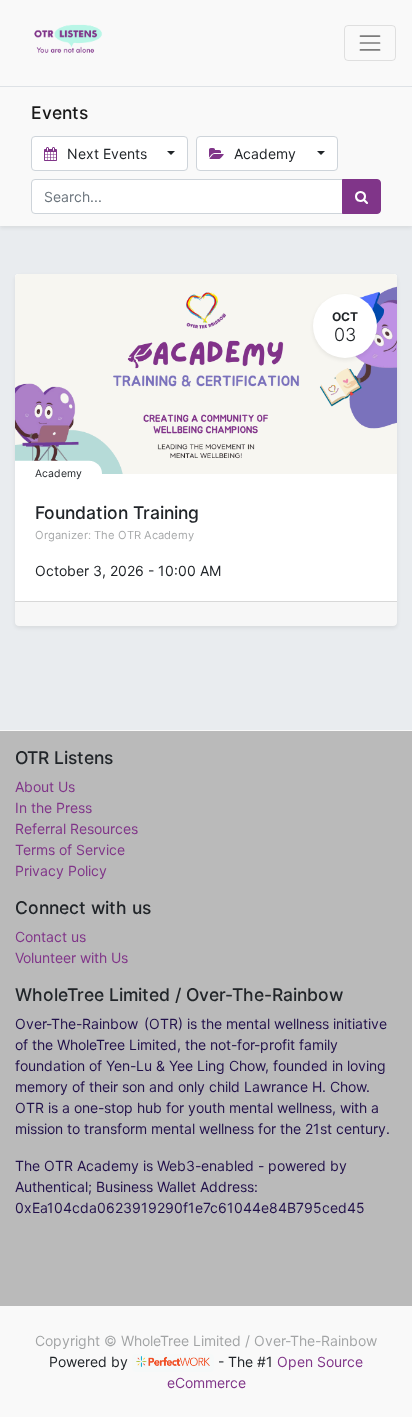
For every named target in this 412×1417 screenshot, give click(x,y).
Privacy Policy (61, 870)
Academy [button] (265, 153)
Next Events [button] (107, 153)
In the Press (53, 807)
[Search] (361, 196)
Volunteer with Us (71, 957)
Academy (58, 473)
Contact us (50, 936)
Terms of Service (70, 849)
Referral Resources (76, 828)
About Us (45, 786)
